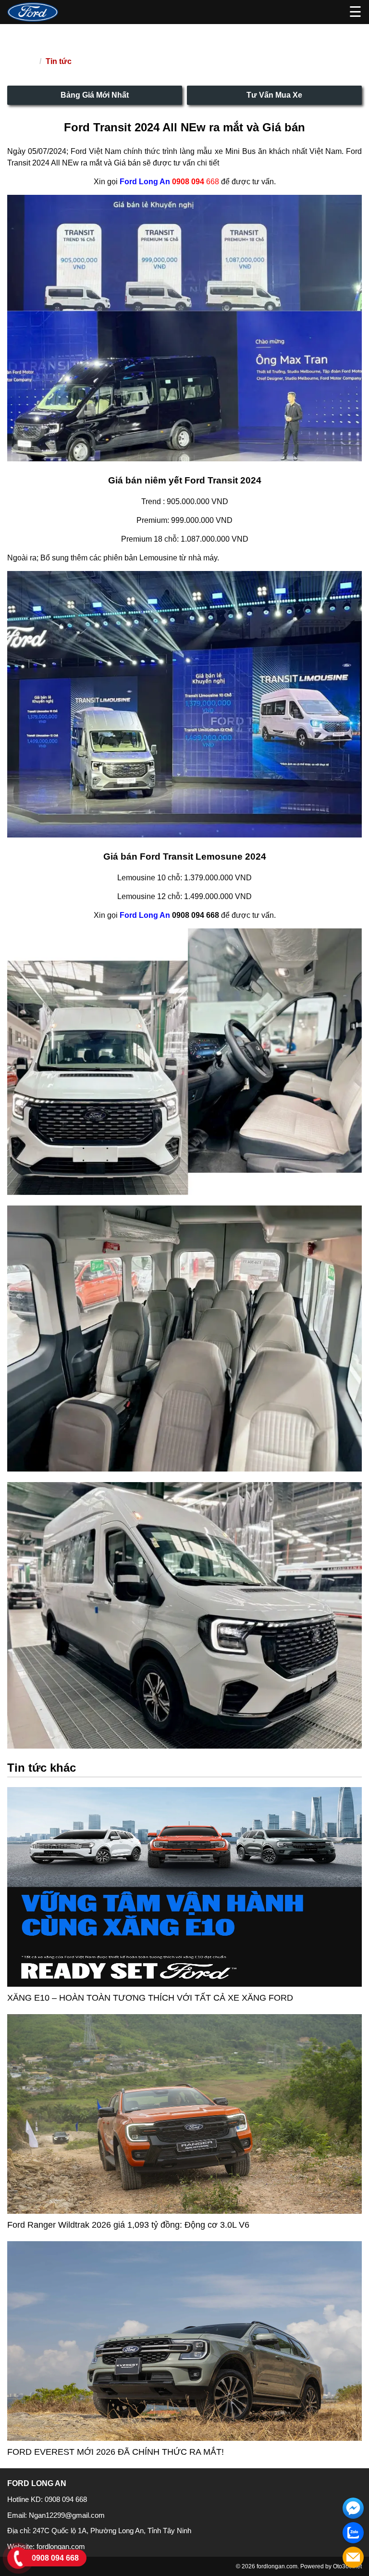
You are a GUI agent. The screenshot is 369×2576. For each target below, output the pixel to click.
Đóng (166, 216)
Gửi (202, 216)
